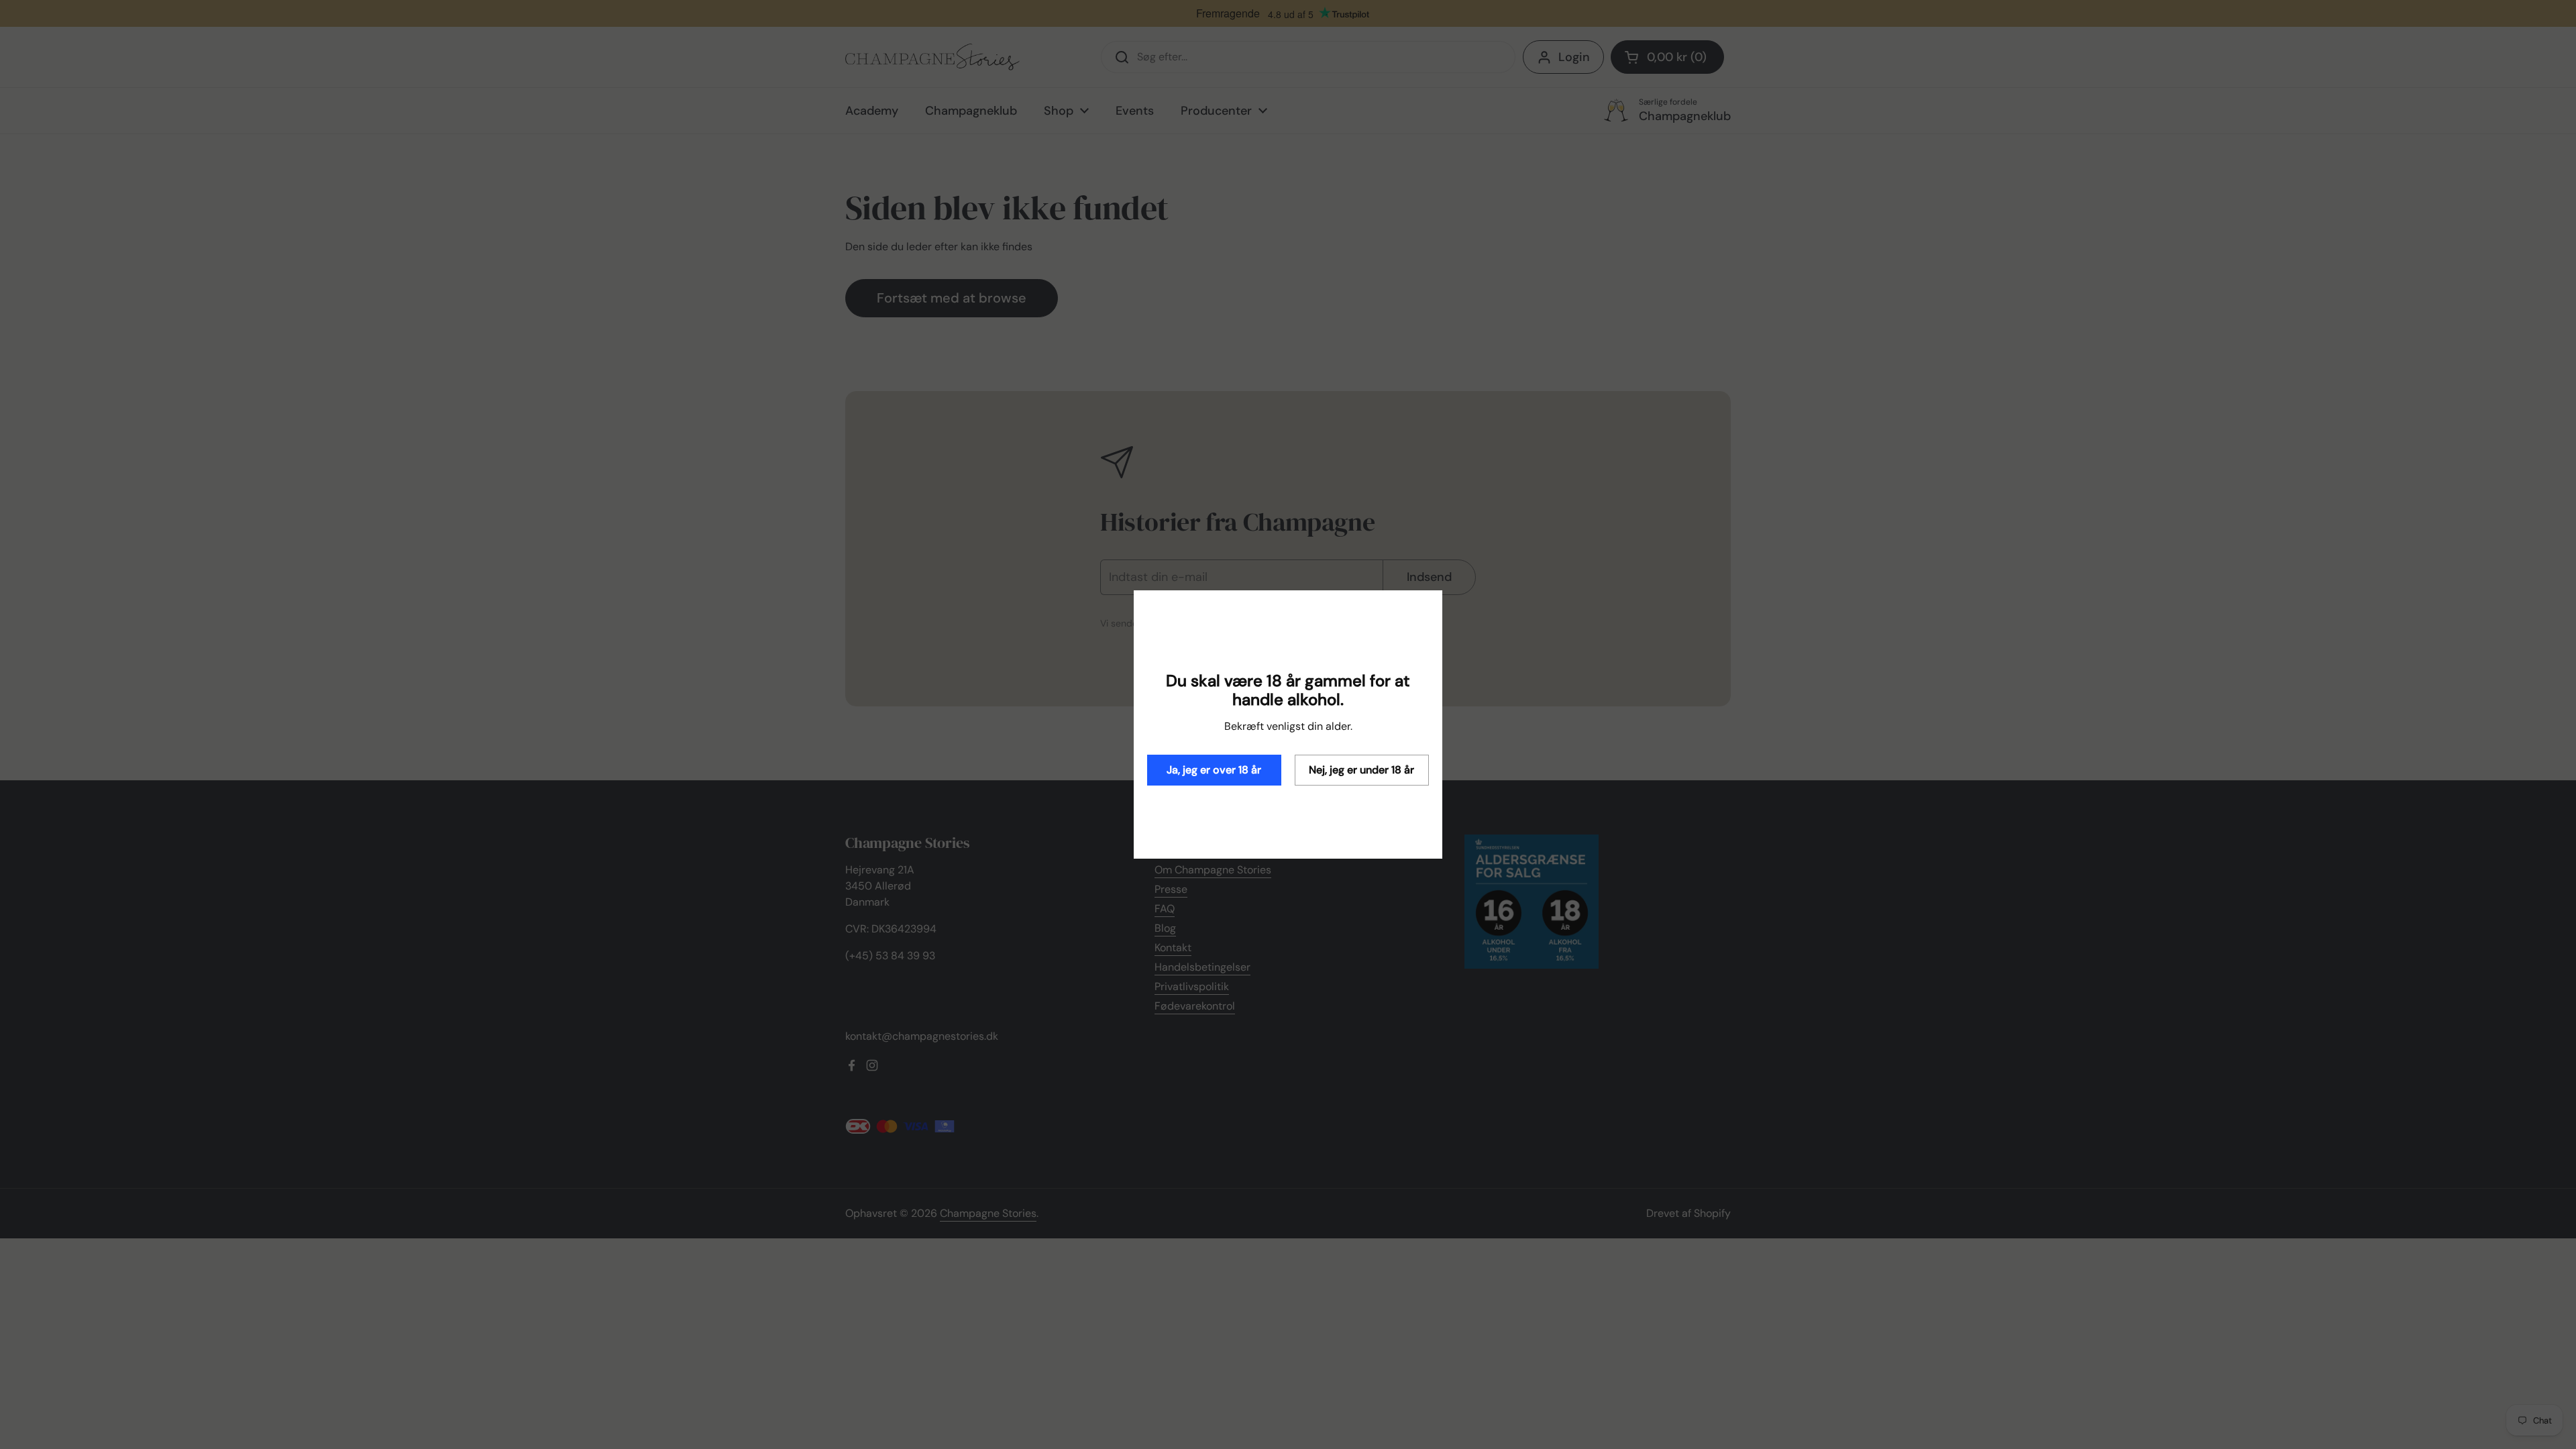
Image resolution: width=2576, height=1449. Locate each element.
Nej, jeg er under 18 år (1361, 770)
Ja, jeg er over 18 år (1214, 770)
